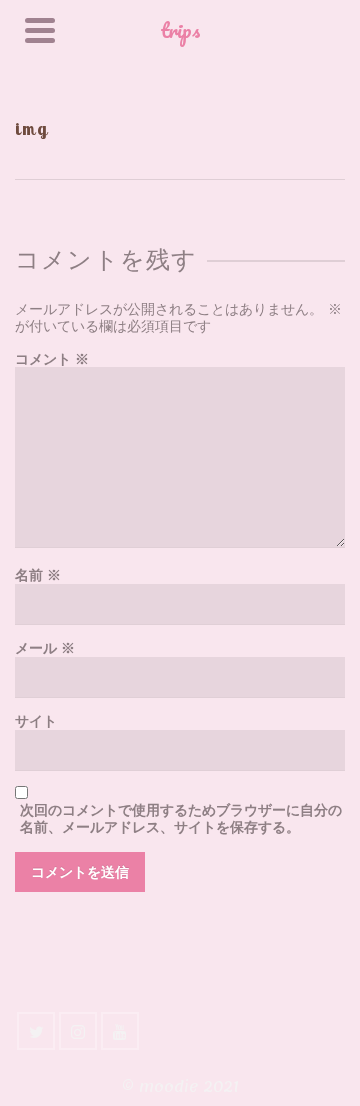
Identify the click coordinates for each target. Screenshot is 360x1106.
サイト (36, 721)
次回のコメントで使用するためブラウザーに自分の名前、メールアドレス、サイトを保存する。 (181, 819)
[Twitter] (36, 1031)
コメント (52, 359)
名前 (38, 575)
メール (45, 648)
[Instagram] (78, 1031)
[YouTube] (120, 1031)
